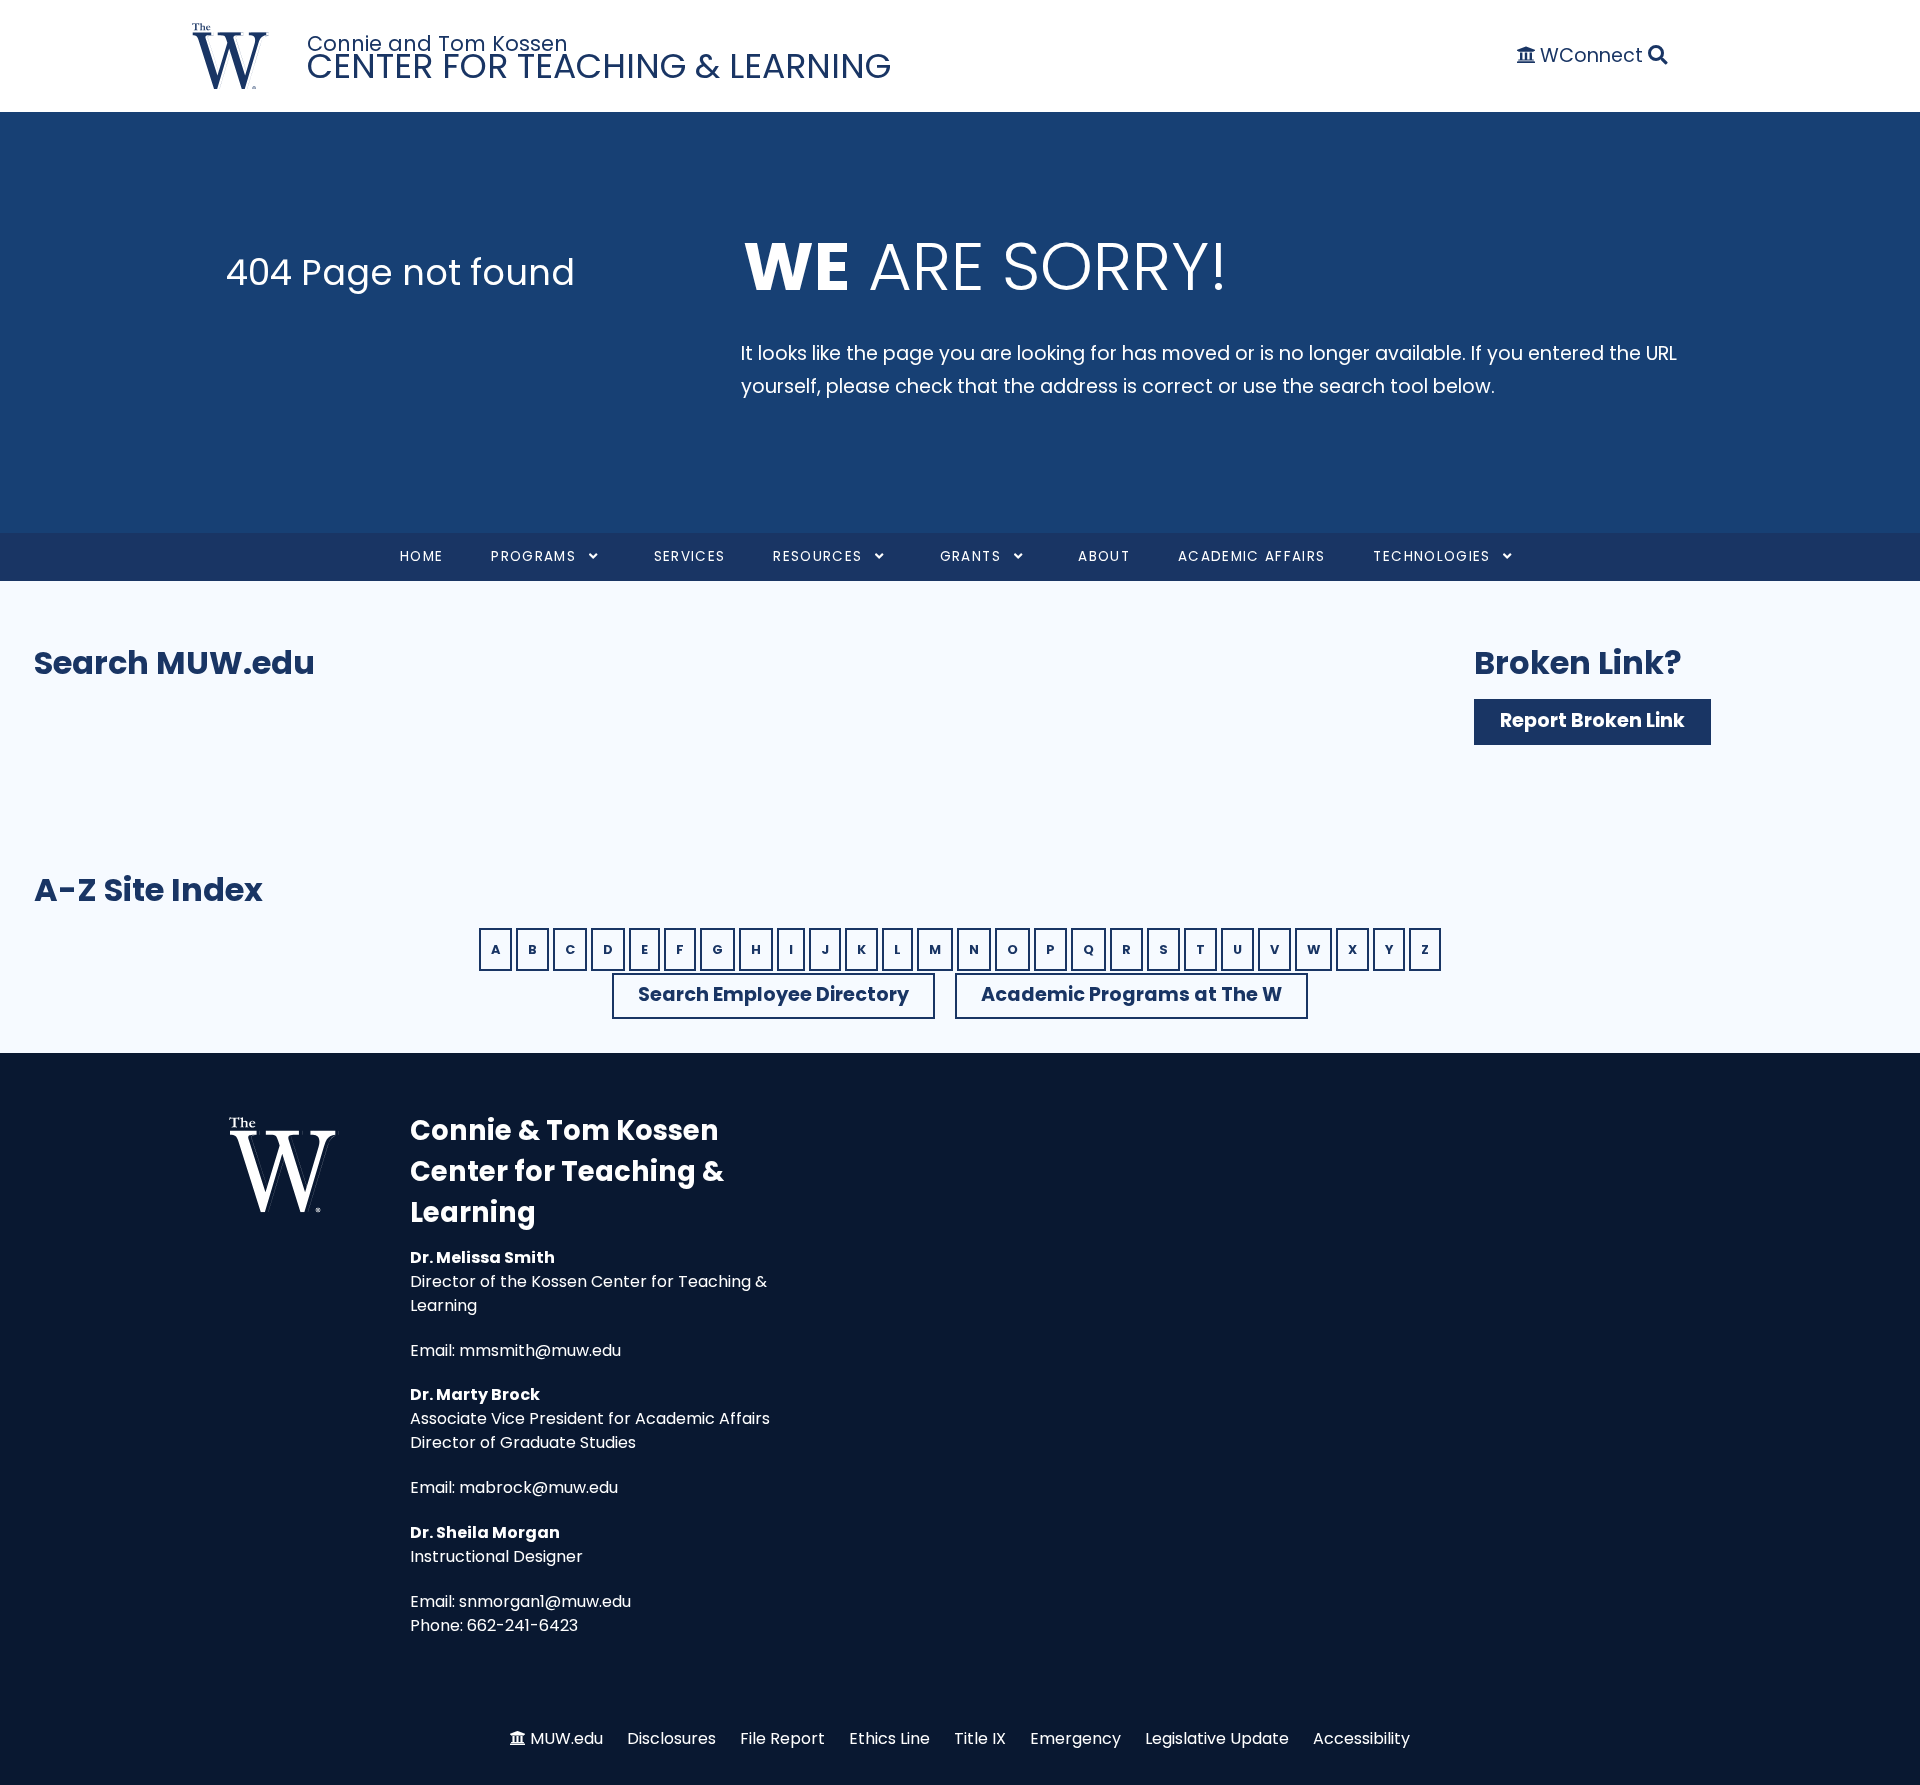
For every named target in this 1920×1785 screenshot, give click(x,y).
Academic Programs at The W (1131, 994)
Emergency (1075, 1738)
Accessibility (1361, 1738)
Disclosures (671, 1738)
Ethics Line (889, 1738)
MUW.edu (566, 1738)
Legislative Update (1217, 1738)
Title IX (980, 1738)
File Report (782, 1738)
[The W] (230, 56)
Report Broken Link (1592, 720)
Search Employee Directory (773, 994)
